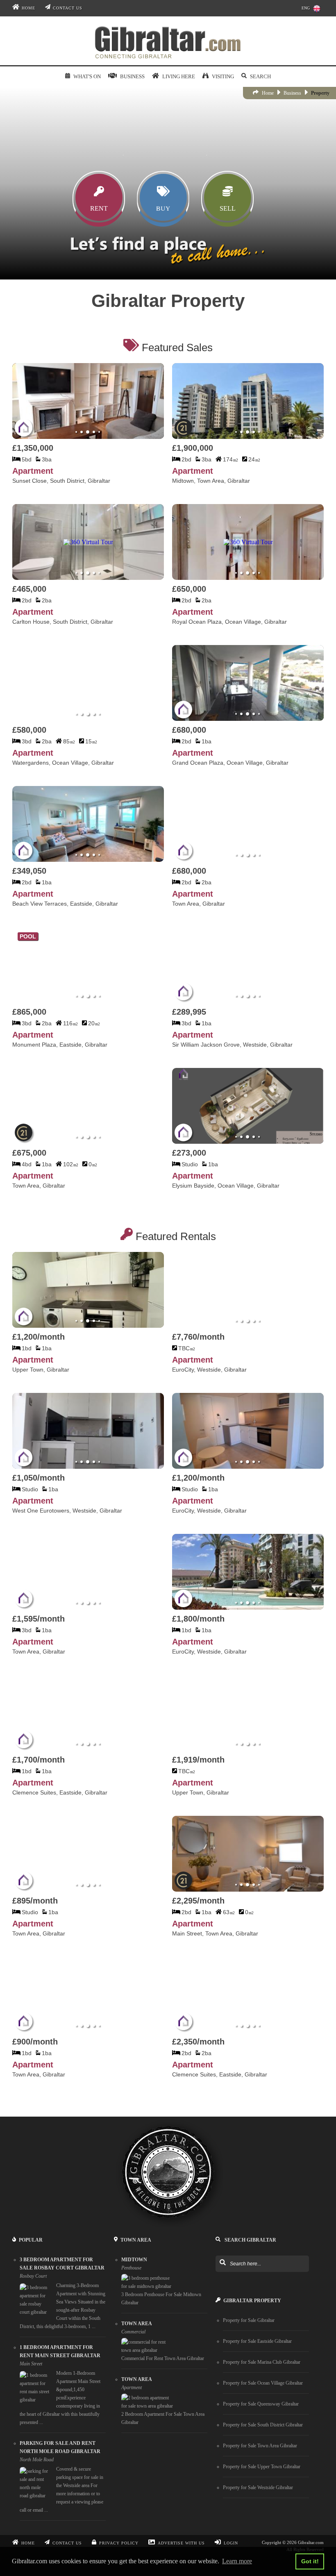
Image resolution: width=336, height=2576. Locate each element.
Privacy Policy (119, 2543)
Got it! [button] (310, 2561)
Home (28, 8)
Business (292, 93)
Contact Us (68, 8)
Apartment (33, 471)
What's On (87, 76)
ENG (306, 8)
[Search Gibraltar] (222, 2263)
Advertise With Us (181, 2543)
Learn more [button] (237, 2561)
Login (231, 2543)
